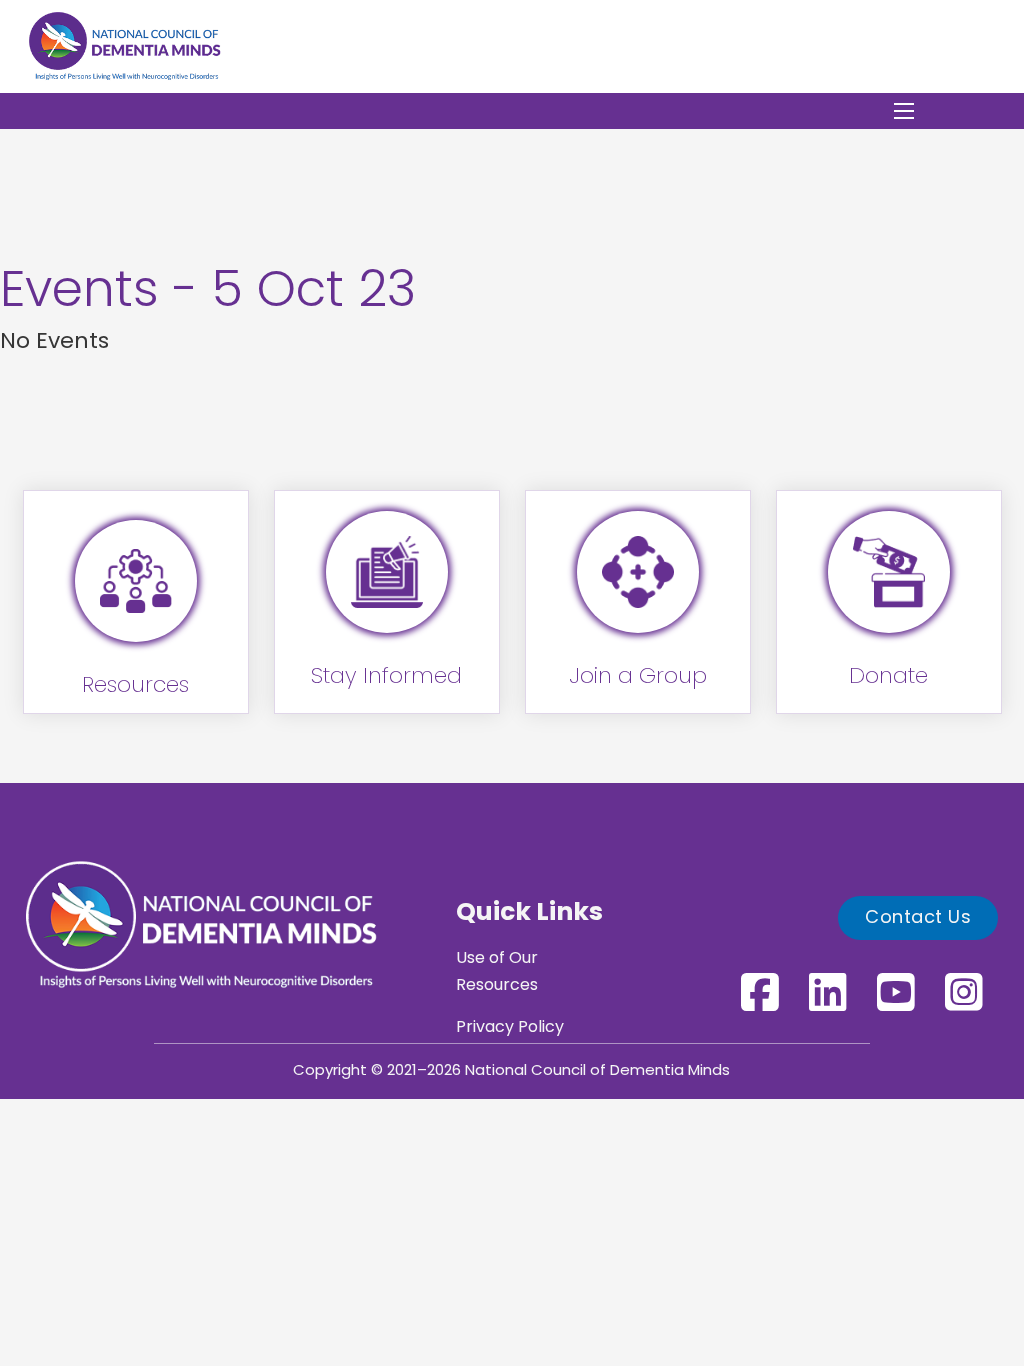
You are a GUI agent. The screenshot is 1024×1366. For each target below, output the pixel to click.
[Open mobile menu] (904, 111)
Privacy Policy (510, 1028)
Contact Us (918, 919)
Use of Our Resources (497, 972)
